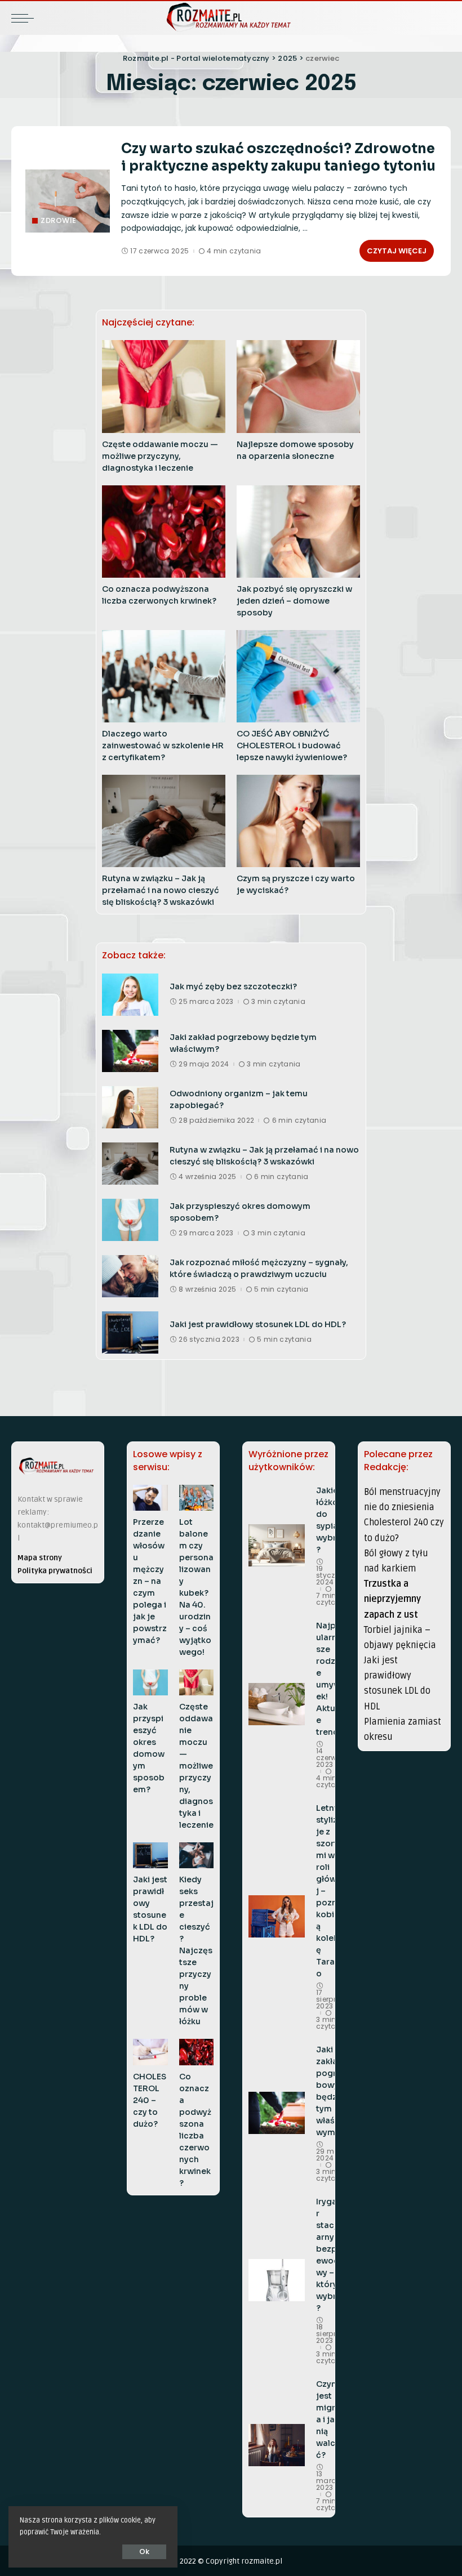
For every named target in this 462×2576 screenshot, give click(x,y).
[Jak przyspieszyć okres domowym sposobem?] (130, 1220)
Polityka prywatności (55, 1571)
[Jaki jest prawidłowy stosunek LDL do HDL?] (130, 1332)
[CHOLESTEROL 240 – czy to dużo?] (150, 2052)
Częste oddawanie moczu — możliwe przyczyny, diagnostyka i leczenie (160, 456)
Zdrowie (59, 220)
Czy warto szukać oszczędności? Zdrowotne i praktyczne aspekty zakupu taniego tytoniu (278, 157)
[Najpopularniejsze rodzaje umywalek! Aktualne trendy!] (277, 1704)
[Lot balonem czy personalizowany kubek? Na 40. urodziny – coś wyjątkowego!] (197, 1498)
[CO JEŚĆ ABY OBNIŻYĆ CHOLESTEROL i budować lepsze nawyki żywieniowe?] (298, 676)
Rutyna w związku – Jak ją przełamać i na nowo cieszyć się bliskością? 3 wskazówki (161, 890)
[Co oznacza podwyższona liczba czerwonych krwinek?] (164, 532)
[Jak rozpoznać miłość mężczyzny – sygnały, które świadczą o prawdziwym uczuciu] (130, 1276)
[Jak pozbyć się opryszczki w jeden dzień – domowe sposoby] (298, 532)
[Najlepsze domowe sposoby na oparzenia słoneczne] (298, 386)
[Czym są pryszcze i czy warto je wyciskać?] (298, 821)
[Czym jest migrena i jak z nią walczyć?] (277, 2445)
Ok (144, 2552)
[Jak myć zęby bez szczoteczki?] (130, 995)
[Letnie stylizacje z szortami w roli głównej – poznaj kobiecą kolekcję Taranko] (277, 1916)
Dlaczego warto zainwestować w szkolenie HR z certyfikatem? (163, 745)
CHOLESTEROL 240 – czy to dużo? (150, 2100)
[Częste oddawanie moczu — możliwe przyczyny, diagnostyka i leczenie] (164, 386)
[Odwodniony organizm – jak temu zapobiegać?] (130, 1107)
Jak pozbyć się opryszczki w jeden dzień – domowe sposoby (294, 601)
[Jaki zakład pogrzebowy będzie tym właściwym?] (130, 1051)
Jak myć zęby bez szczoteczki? (233, 986)
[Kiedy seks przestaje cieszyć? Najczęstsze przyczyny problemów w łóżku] (197, 1855)
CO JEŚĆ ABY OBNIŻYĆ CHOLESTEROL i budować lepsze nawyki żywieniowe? (292, 745)
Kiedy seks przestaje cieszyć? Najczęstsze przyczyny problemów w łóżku (196, 1950)
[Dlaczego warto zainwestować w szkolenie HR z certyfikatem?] (164, 676)
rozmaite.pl (262, 2561)
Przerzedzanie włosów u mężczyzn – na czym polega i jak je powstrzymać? (150, 1581)
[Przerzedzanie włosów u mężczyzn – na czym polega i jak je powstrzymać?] (150, 1498)
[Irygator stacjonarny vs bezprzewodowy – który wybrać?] (277, 2280)
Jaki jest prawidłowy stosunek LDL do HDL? (258, 1324)
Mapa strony (40, 1558)
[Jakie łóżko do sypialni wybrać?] (277, 1545)
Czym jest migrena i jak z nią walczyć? (331, 2419)
